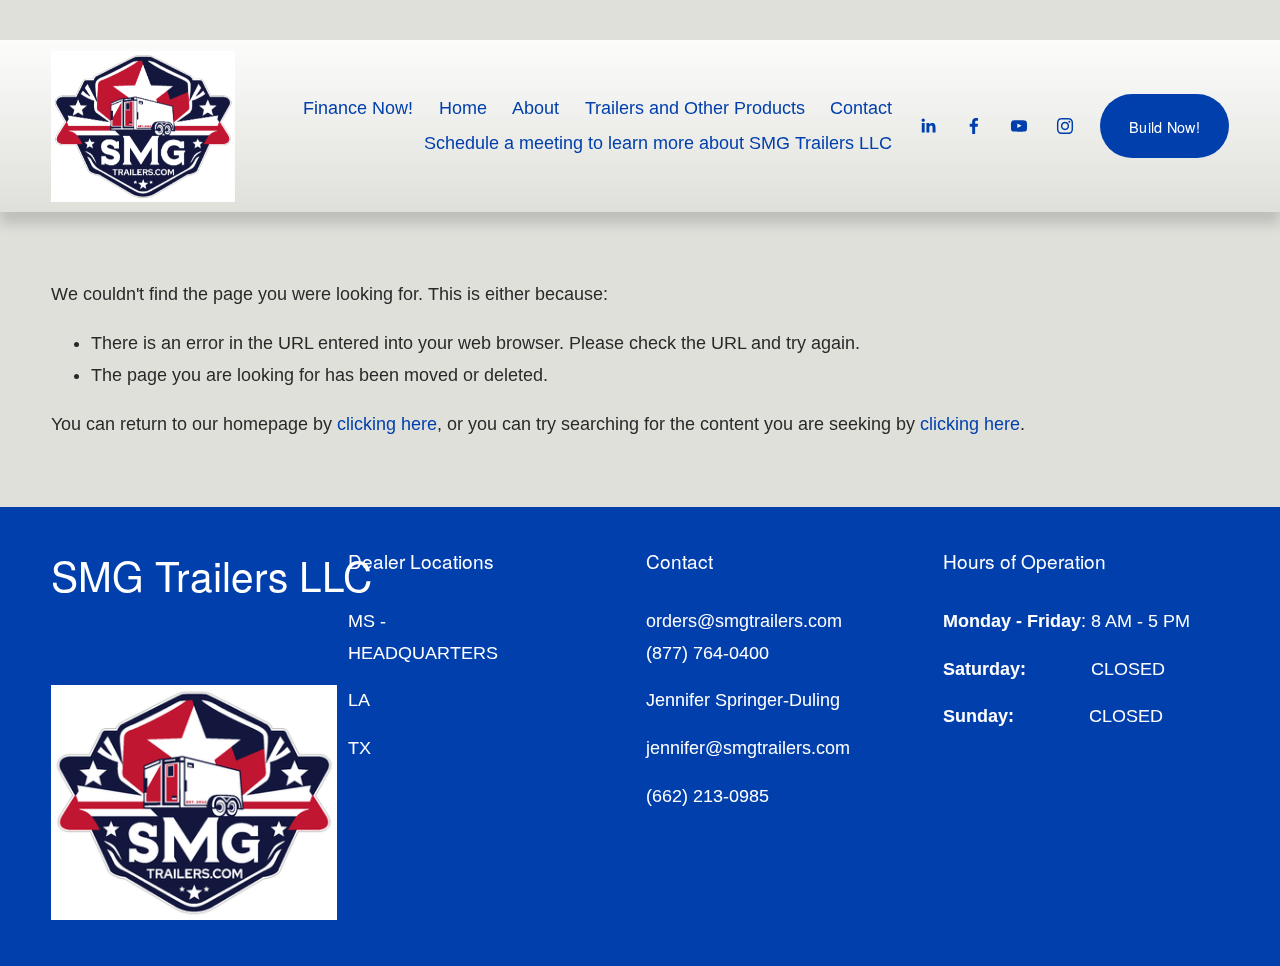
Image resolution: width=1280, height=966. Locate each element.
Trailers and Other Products (695, 108)
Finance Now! (358, 108)
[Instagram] (1065, 126)
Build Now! (1164, 126)
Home (463, 108)
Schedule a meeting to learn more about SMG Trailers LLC (658, 143)
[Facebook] (974, 126)
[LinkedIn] (928, 126)
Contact (861, 108)
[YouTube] (1019, 126)
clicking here (387, 424)
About (535, 108)
